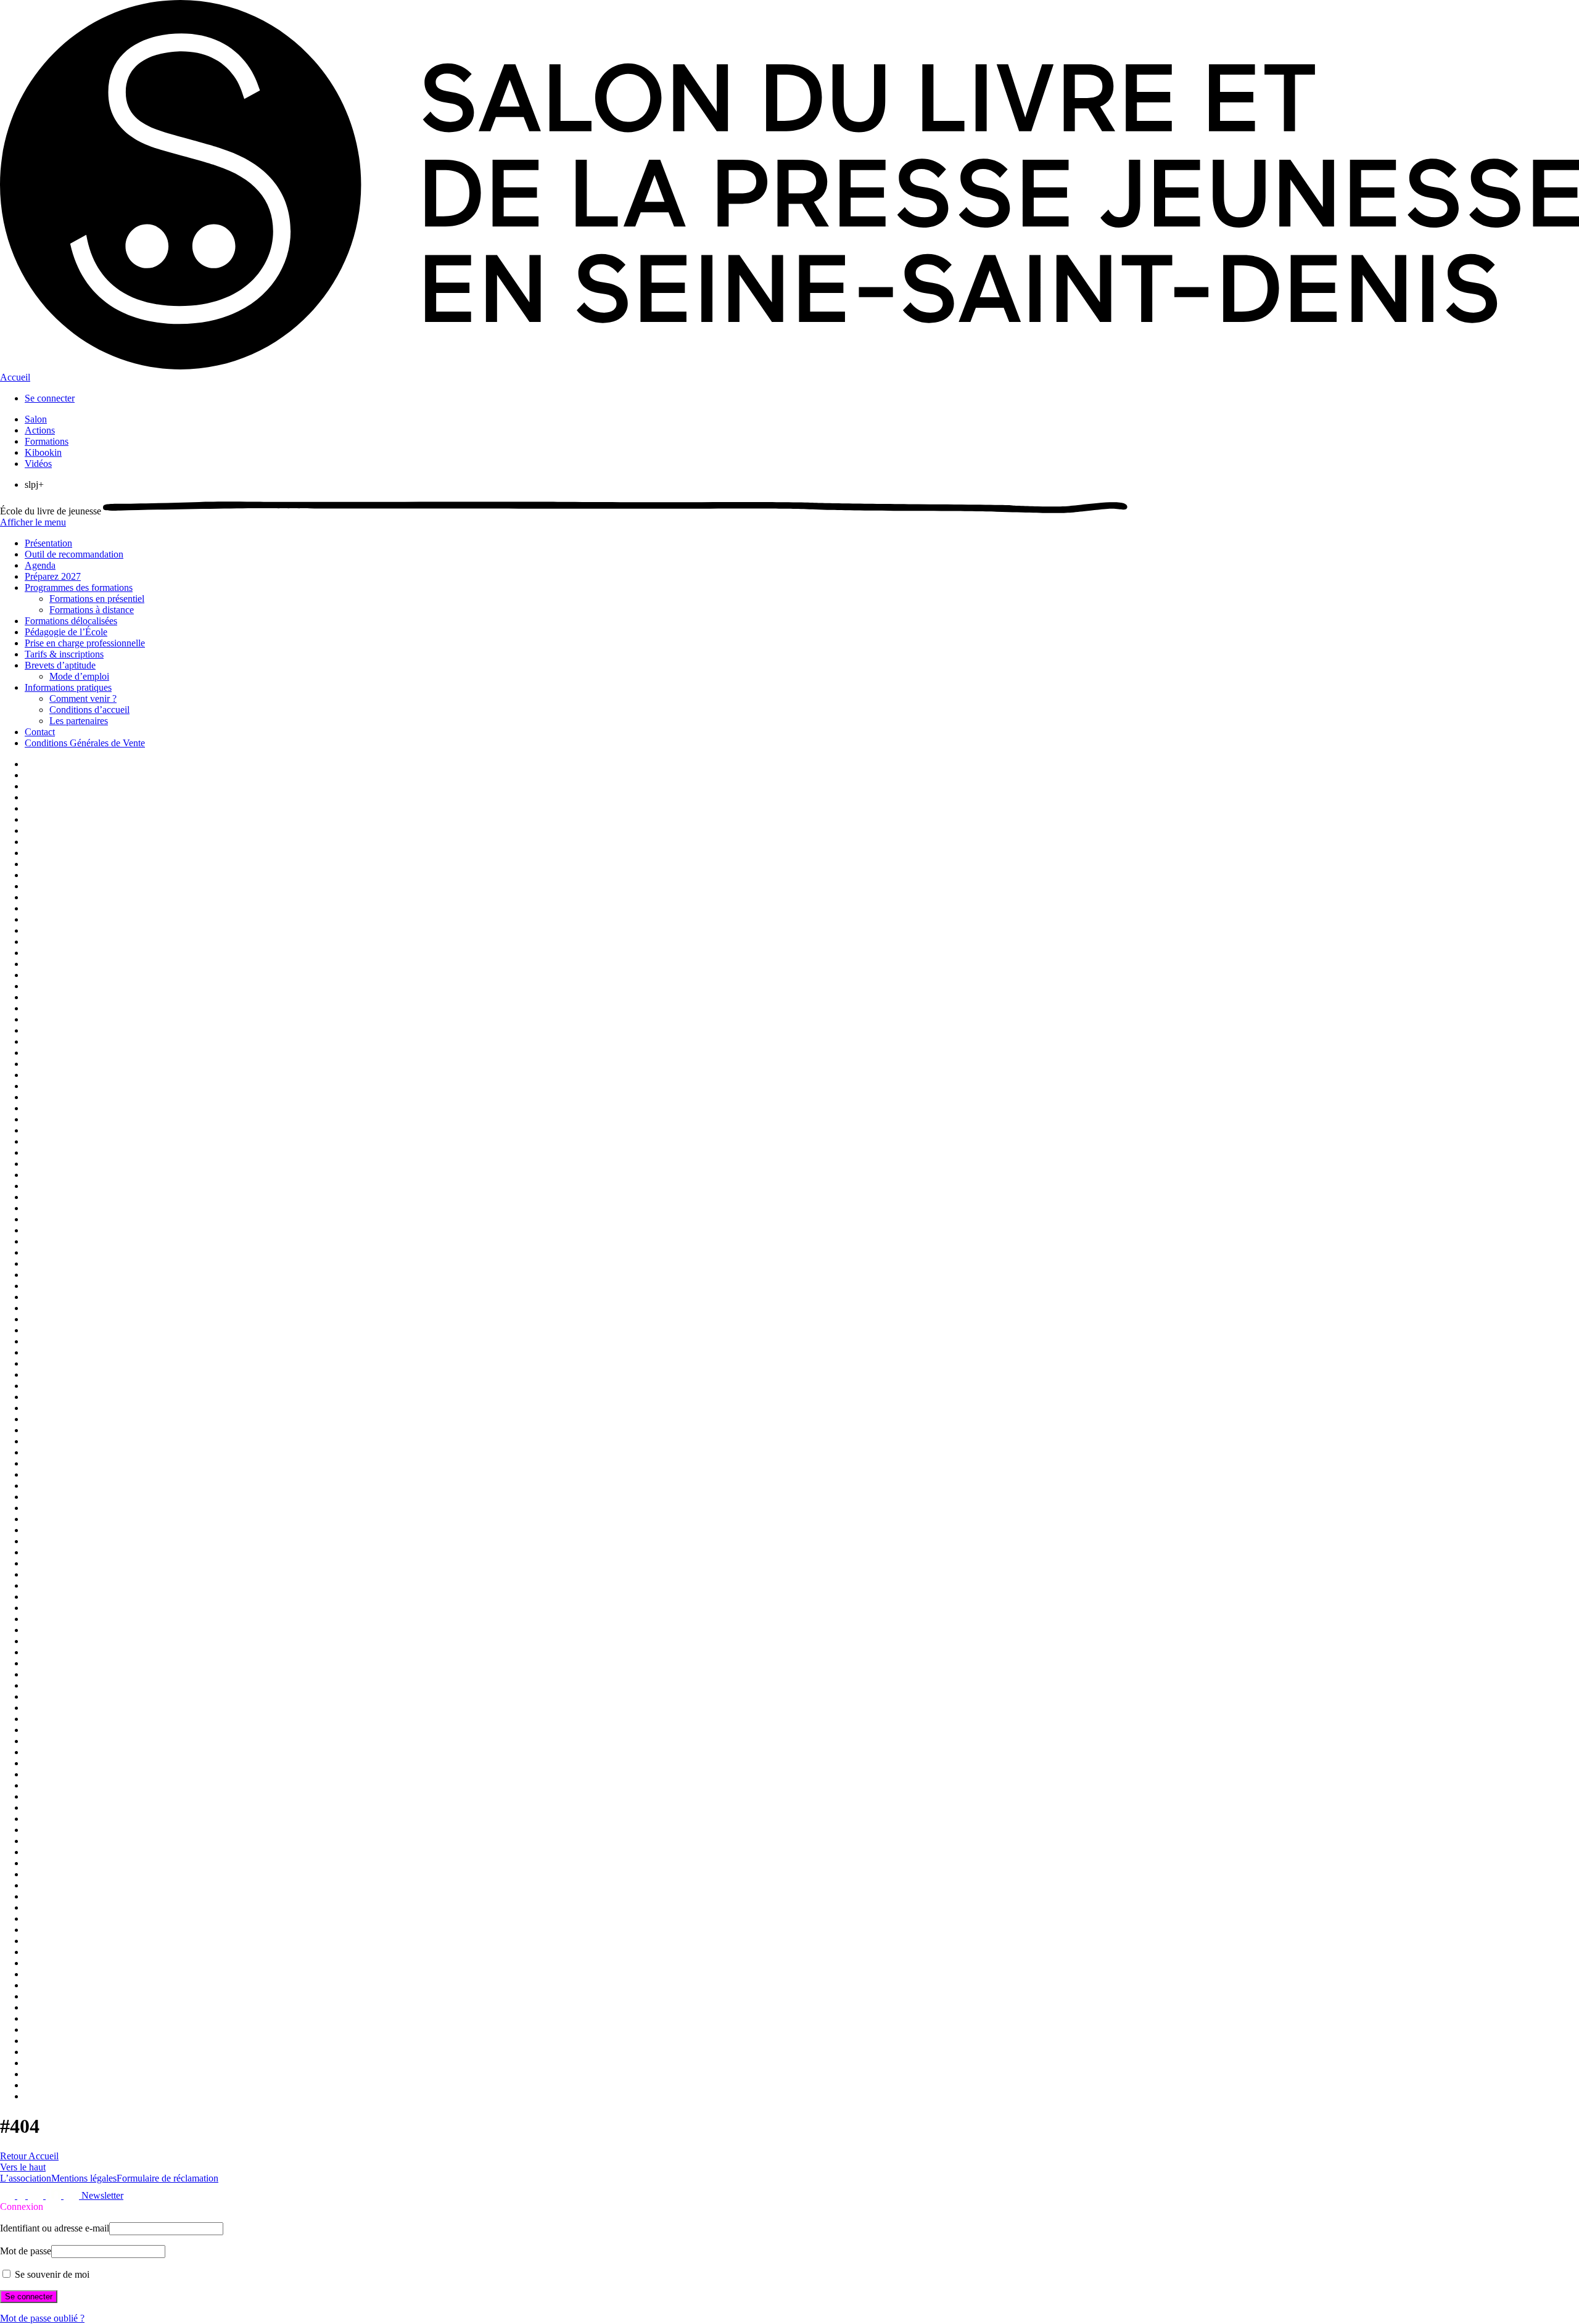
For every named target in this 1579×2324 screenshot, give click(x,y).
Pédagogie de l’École (66, 632)
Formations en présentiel (97, 599)
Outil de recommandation (74, 554)
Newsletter (102, 2195)
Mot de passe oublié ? (42, 2318)
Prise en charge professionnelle (85, 643)
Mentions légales (84, 2178)
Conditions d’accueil (89, 710)
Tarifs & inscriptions (64, 654)
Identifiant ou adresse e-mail (55, 2228)
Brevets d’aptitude (60, 665)
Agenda (40, 565)
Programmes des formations (79, 587)
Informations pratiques (68, 687)
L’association (26, 2178)
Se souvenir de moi (51, 2274)
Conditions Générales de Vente (85, 743)
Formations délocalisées (71, 621)
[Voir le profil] (9, 2195)
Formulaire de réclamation (167, 2178)
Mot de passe (26, 2251)
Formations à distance (92, 610)
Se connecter (50, 398)
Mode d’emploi (79, 676)
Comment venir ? (83, 698)
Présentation (48, 543)
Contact (40, 732)
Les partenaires (79, 721)
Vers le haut (23, 2167)
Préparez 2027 (53, 576)
